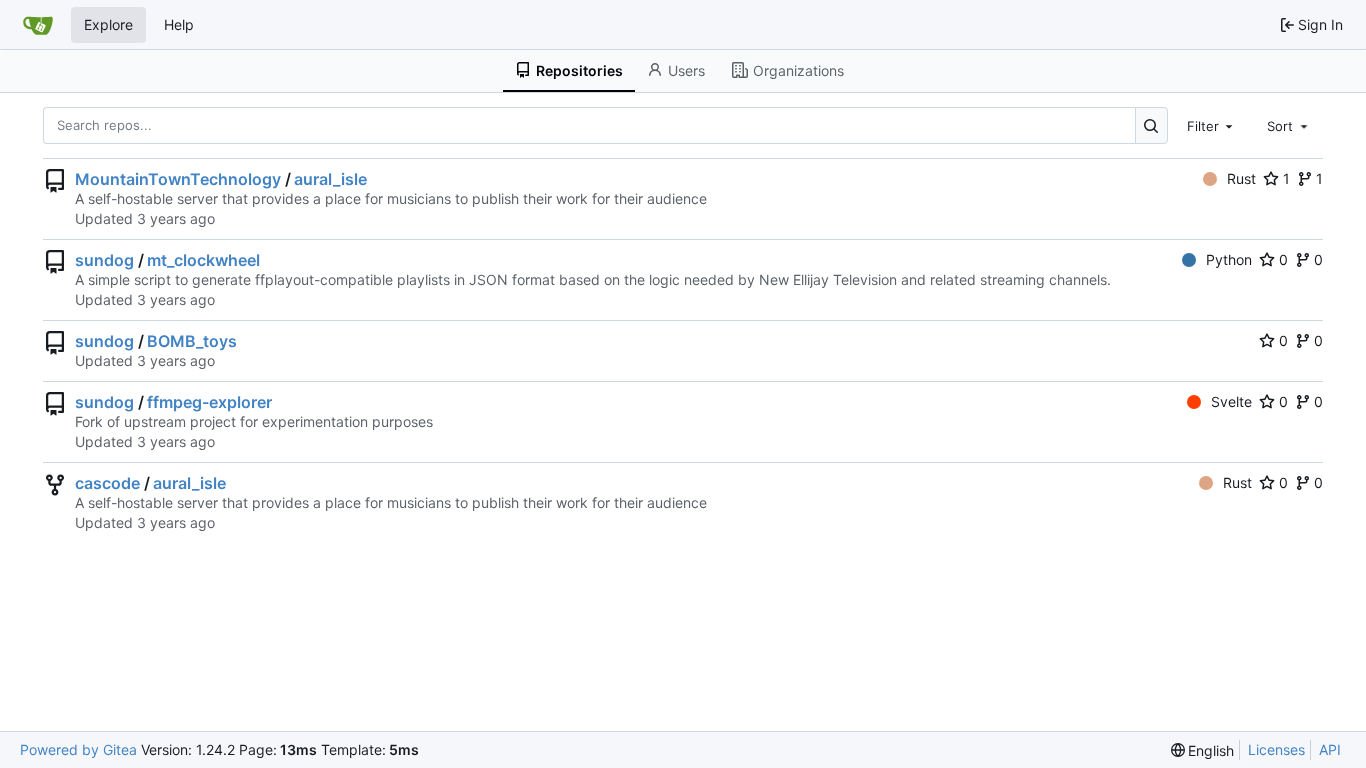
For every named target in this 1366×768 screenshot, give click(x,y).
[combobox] (1212, 125)
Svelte (1231, 401)
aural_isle (330, 179)
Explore (108, 24)
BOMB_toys (192, 341)
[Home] (38, 25)
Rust (1241, 178)
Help (179, 24)
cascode (107, 483)
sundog (104, 260)
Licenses (1276, 749)
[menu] (1203, 750)
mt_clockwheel (203, 260)
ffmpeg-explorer (209, 402)
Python (1229, 259)
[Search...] (1151, 125)
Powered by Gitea (78, 749)
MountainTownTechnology (178, 179)
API (1330, 749)
